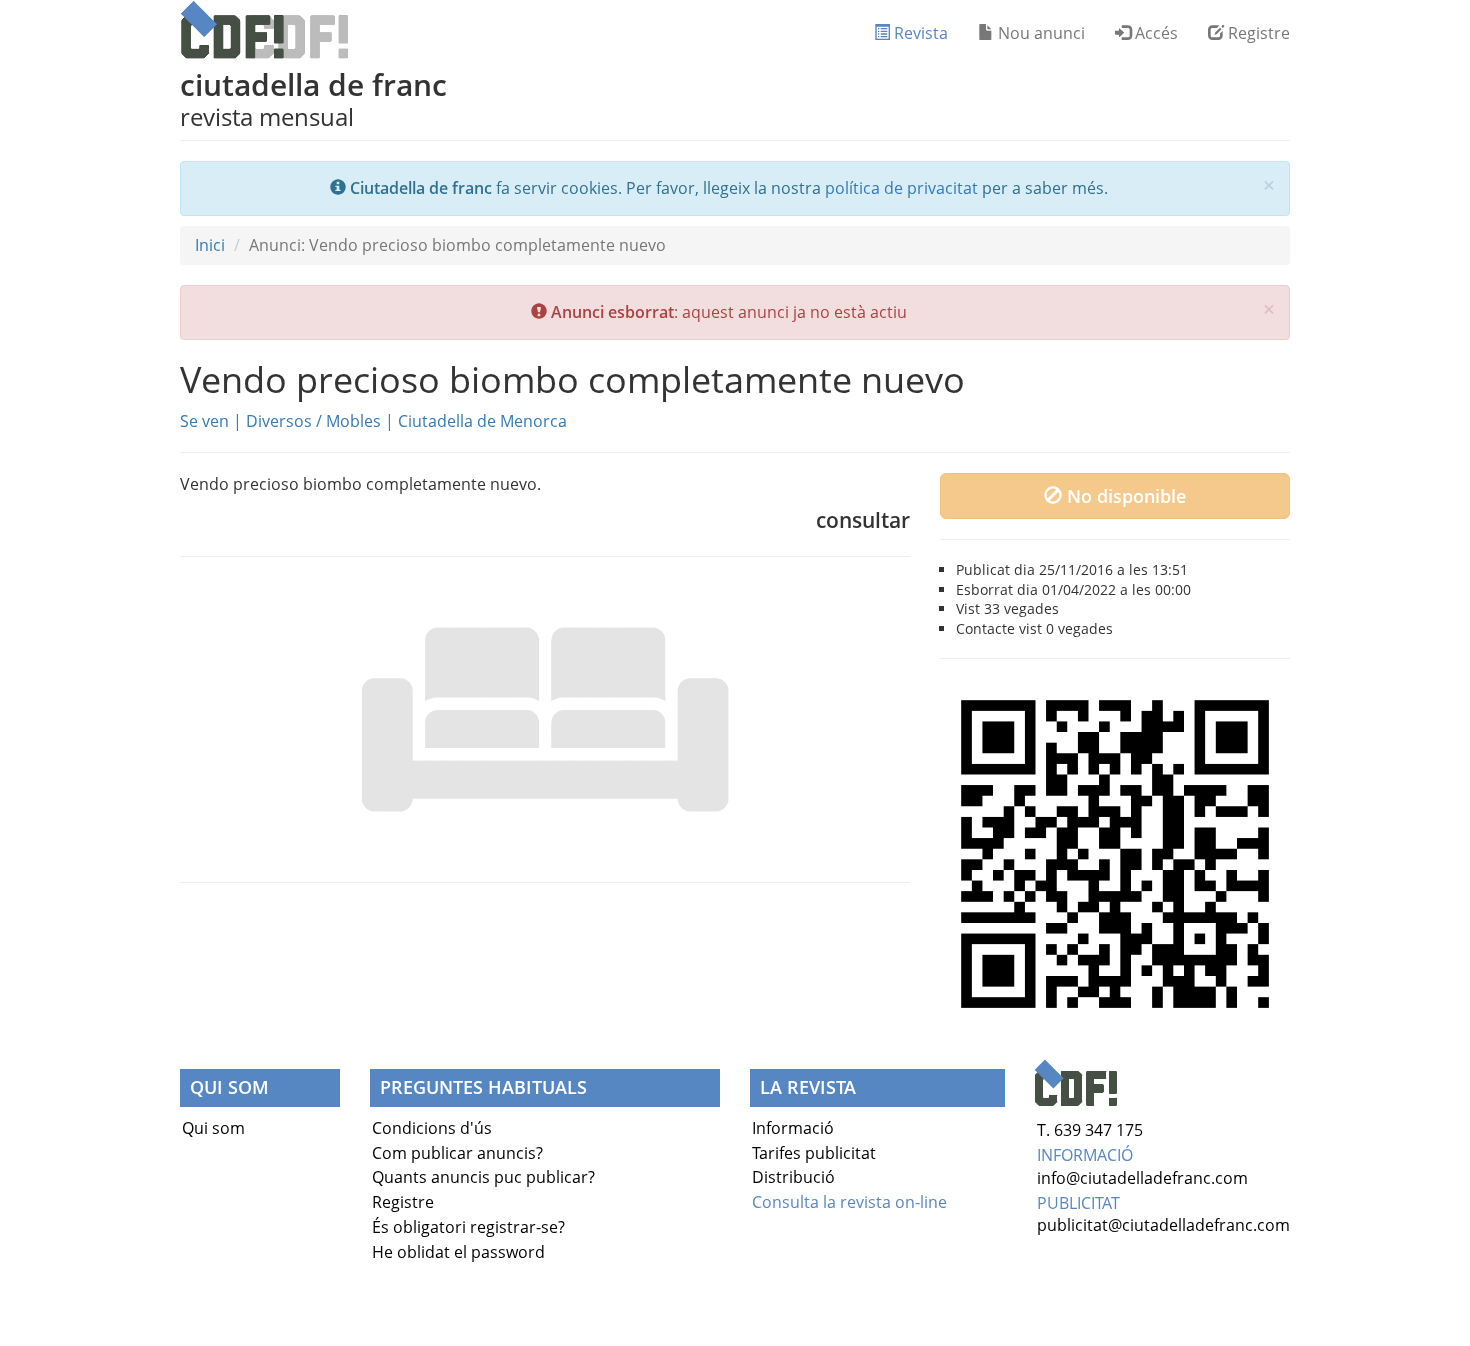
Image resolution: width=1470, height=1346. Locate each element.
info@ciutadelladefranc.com (1142, 1178)
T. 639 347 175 (1090, 1130)
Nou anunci (1039, 33)
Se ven (204, 421)
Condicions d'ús (432, 1128)
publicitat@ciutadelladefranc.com (1163, 1225)
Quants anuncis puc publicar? (483, 1177)
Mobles (353, 421)
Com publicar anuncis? (457, 1153)
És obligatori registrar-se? (468, 1227)
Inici (210, 245)
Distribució (793, 1177)
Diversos (279, 421)
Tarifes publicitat (814, 1153)
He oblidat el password (458, 1252)
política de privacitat (901, 188)
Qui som (213, 1128)
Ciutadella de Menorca (482, 421)
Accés (1154, 33)
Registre (1257, 33)
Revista (919, 33)
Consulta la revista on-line (849, 1202)
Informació (793, 1128)
